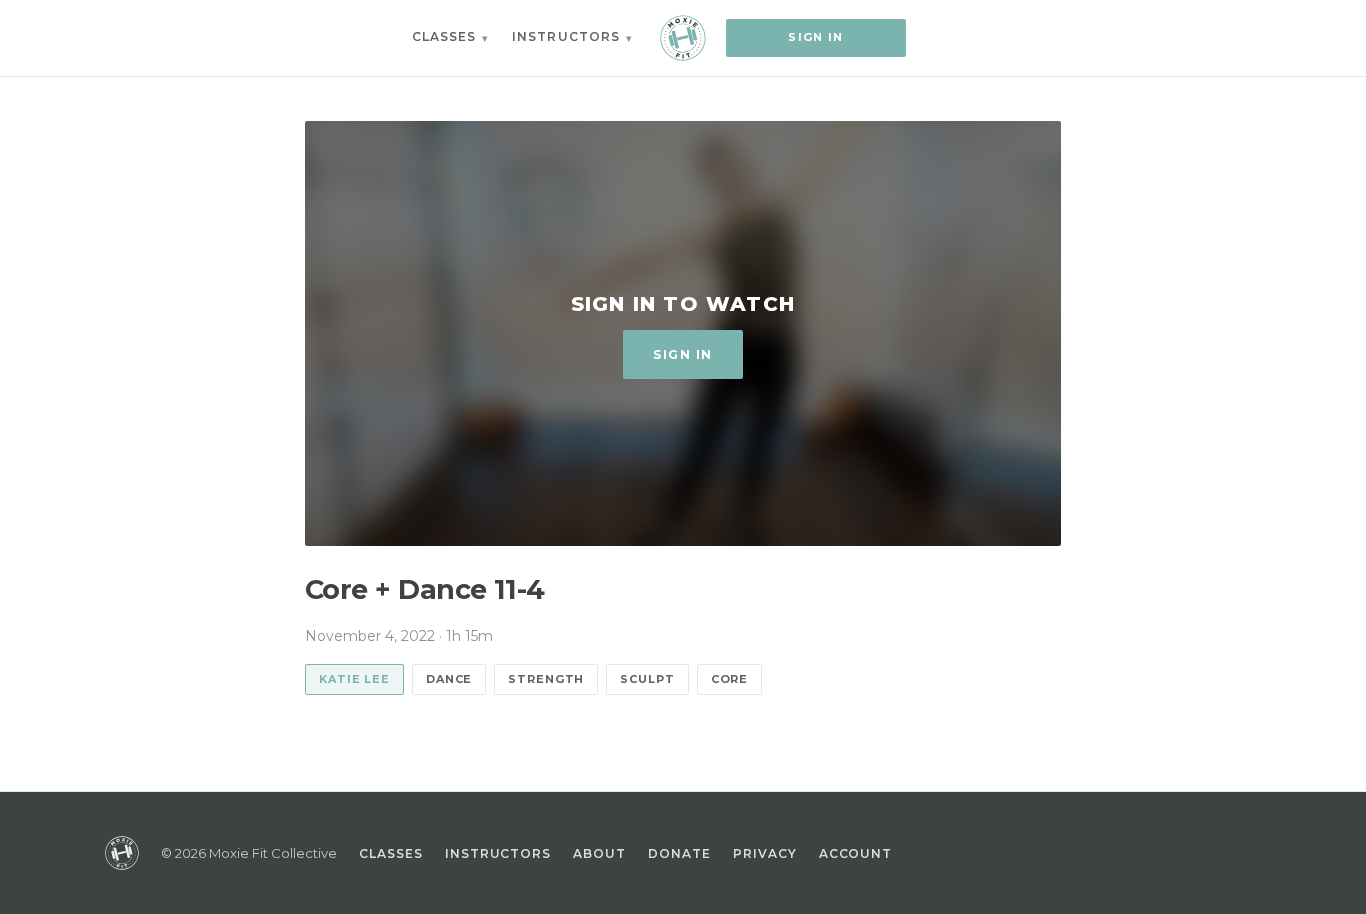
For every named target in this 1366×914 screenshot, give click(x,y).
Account (856, 853)
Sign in (815, 37)
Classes (444, 36)
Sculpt (647, 679)
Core (730, 679)
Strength (546, 679)
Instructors (566, 36)
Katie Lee (354, 679)
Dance (449, 679)
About (599, 853)
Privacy (765, 853)
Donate (679, 853)
